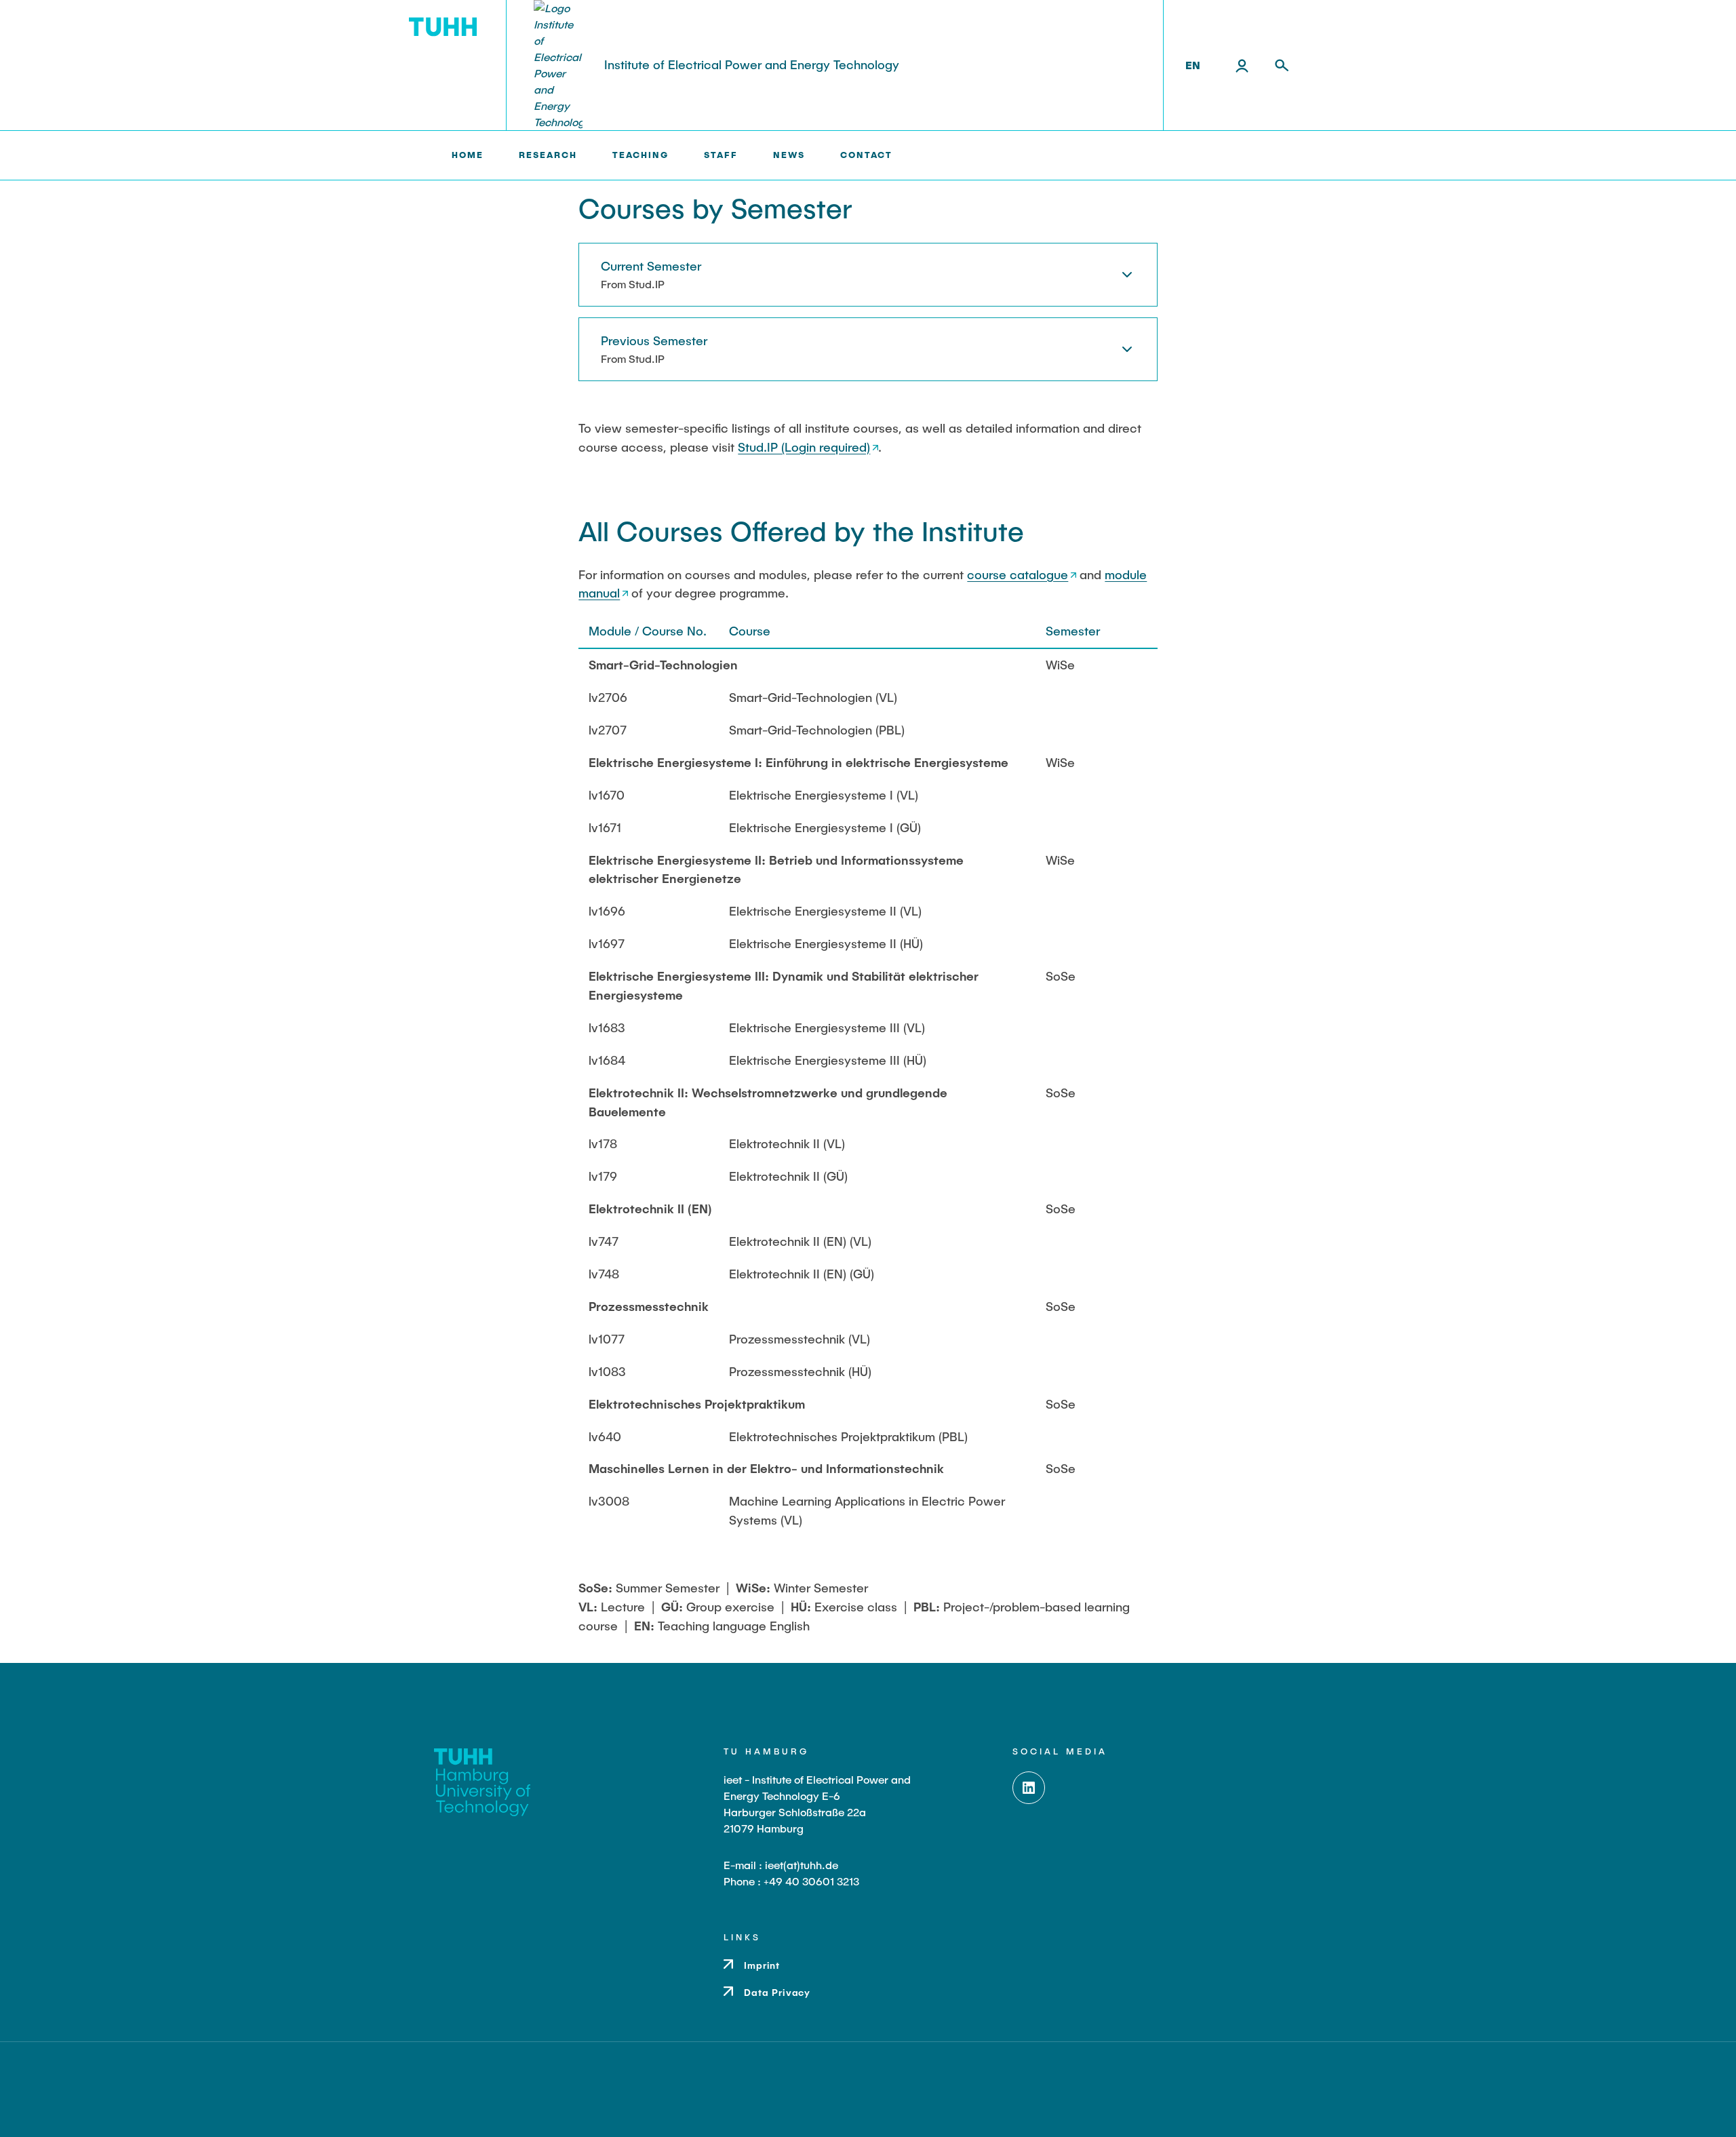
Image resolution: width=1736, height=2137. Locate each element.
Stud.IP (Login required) (804, 447)
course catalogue (1018, 574)
